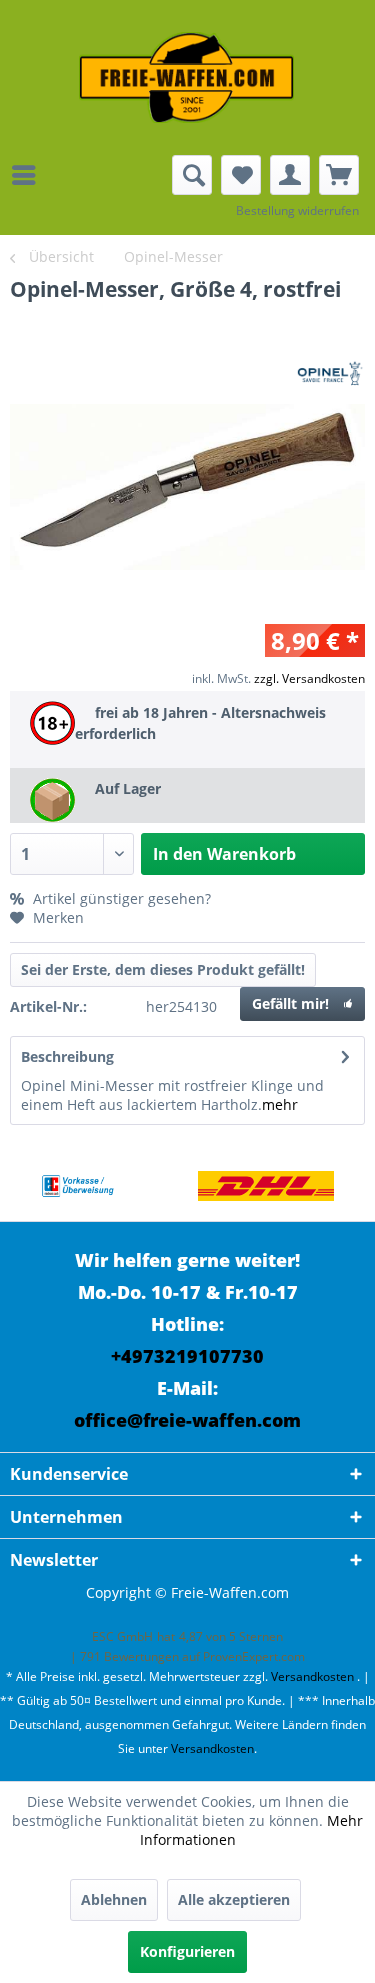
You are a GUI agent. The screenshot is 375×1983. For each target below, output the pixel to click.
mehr (280, 1104)
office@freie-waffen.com (187, 1420)
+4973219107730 (187, 1356)
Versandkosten (312, 1676)
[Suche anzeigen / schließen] (192, 175)
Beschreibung (67, 1056)
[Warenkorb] (339, 175)
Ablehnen (114, 1899)
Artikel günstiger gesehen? (120, 898)
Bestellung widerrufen (297, 210)
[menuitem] (29, 175)
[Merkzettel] (241, 175)
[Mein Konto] (290, 175)
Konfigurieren (187, 1951)
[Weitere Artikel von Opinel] (330, 376)
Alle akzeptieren (234, 1899)
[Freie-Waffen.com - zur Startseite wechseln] (188, 77)
